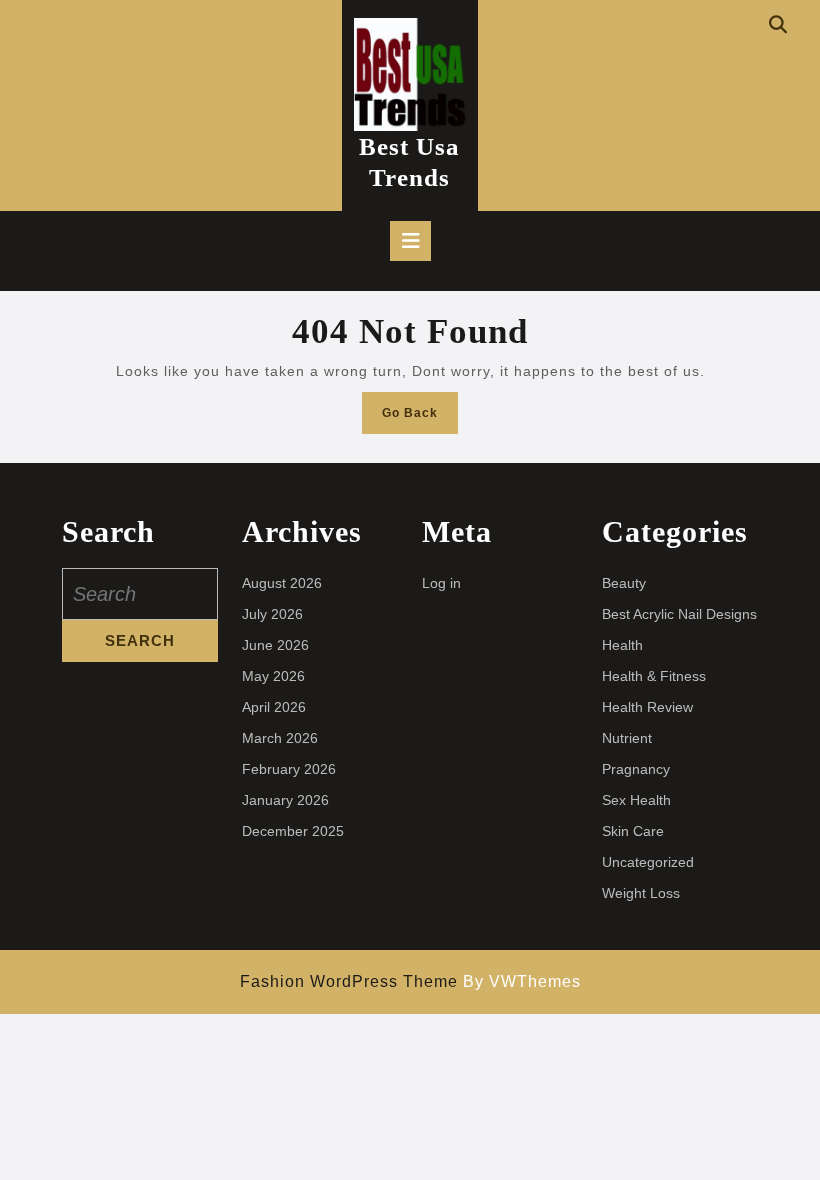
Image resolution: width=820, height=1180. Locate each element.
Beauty (624, 583)
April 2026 (274, 707)
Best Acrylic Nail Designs (679, 614)
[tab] (410, 241)
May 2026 (273, 676)
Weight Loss (641, 893)
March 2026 (280, 738)
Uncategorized (648, 862)
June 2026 (275, 645)
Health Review (647, 707)
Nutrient (627, 738)
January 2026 (285, 800)
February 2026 (289, 769)
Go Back (420, 418)
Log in (441, 583)
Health (622, 645)
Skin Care (633, 831)
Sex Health (636, 800)
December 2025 (293, 831)
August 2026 (282, 583)
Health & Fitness (654, 676)
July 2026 (272, 614)
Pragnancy (636, 769)
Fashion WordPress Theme (349, 981)
